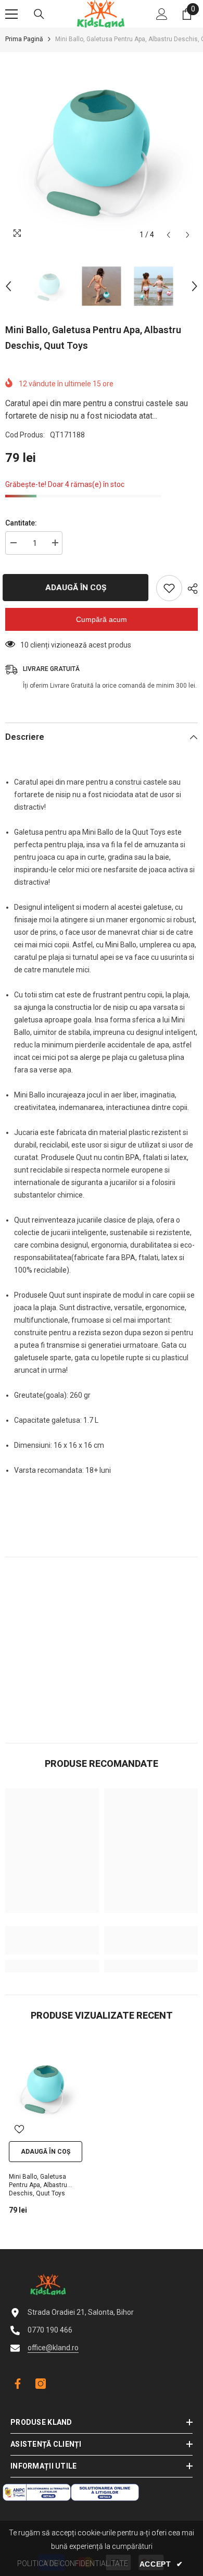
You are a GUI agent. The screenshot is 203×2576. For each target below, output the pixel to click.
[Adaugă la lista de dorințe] (169, 588)
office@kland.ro (53, 2348)
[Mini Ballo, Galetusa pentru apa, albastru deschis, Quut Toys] (46, 2088)
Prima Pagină (24, 39)
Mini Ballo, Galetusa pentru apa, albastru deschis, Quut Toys (38, 2185)
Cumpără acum (102, 619)
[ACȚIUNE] (190, 589)
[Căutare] (39, 14)
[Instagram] (41, 2384)
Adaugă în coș (80, 588)
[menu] (11, 14)
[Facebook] (16, 2384)
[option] (102, 149)
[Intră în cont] (162, 14)
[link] (52, 1940)
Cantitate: (21, 523)
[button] (168, 235)
